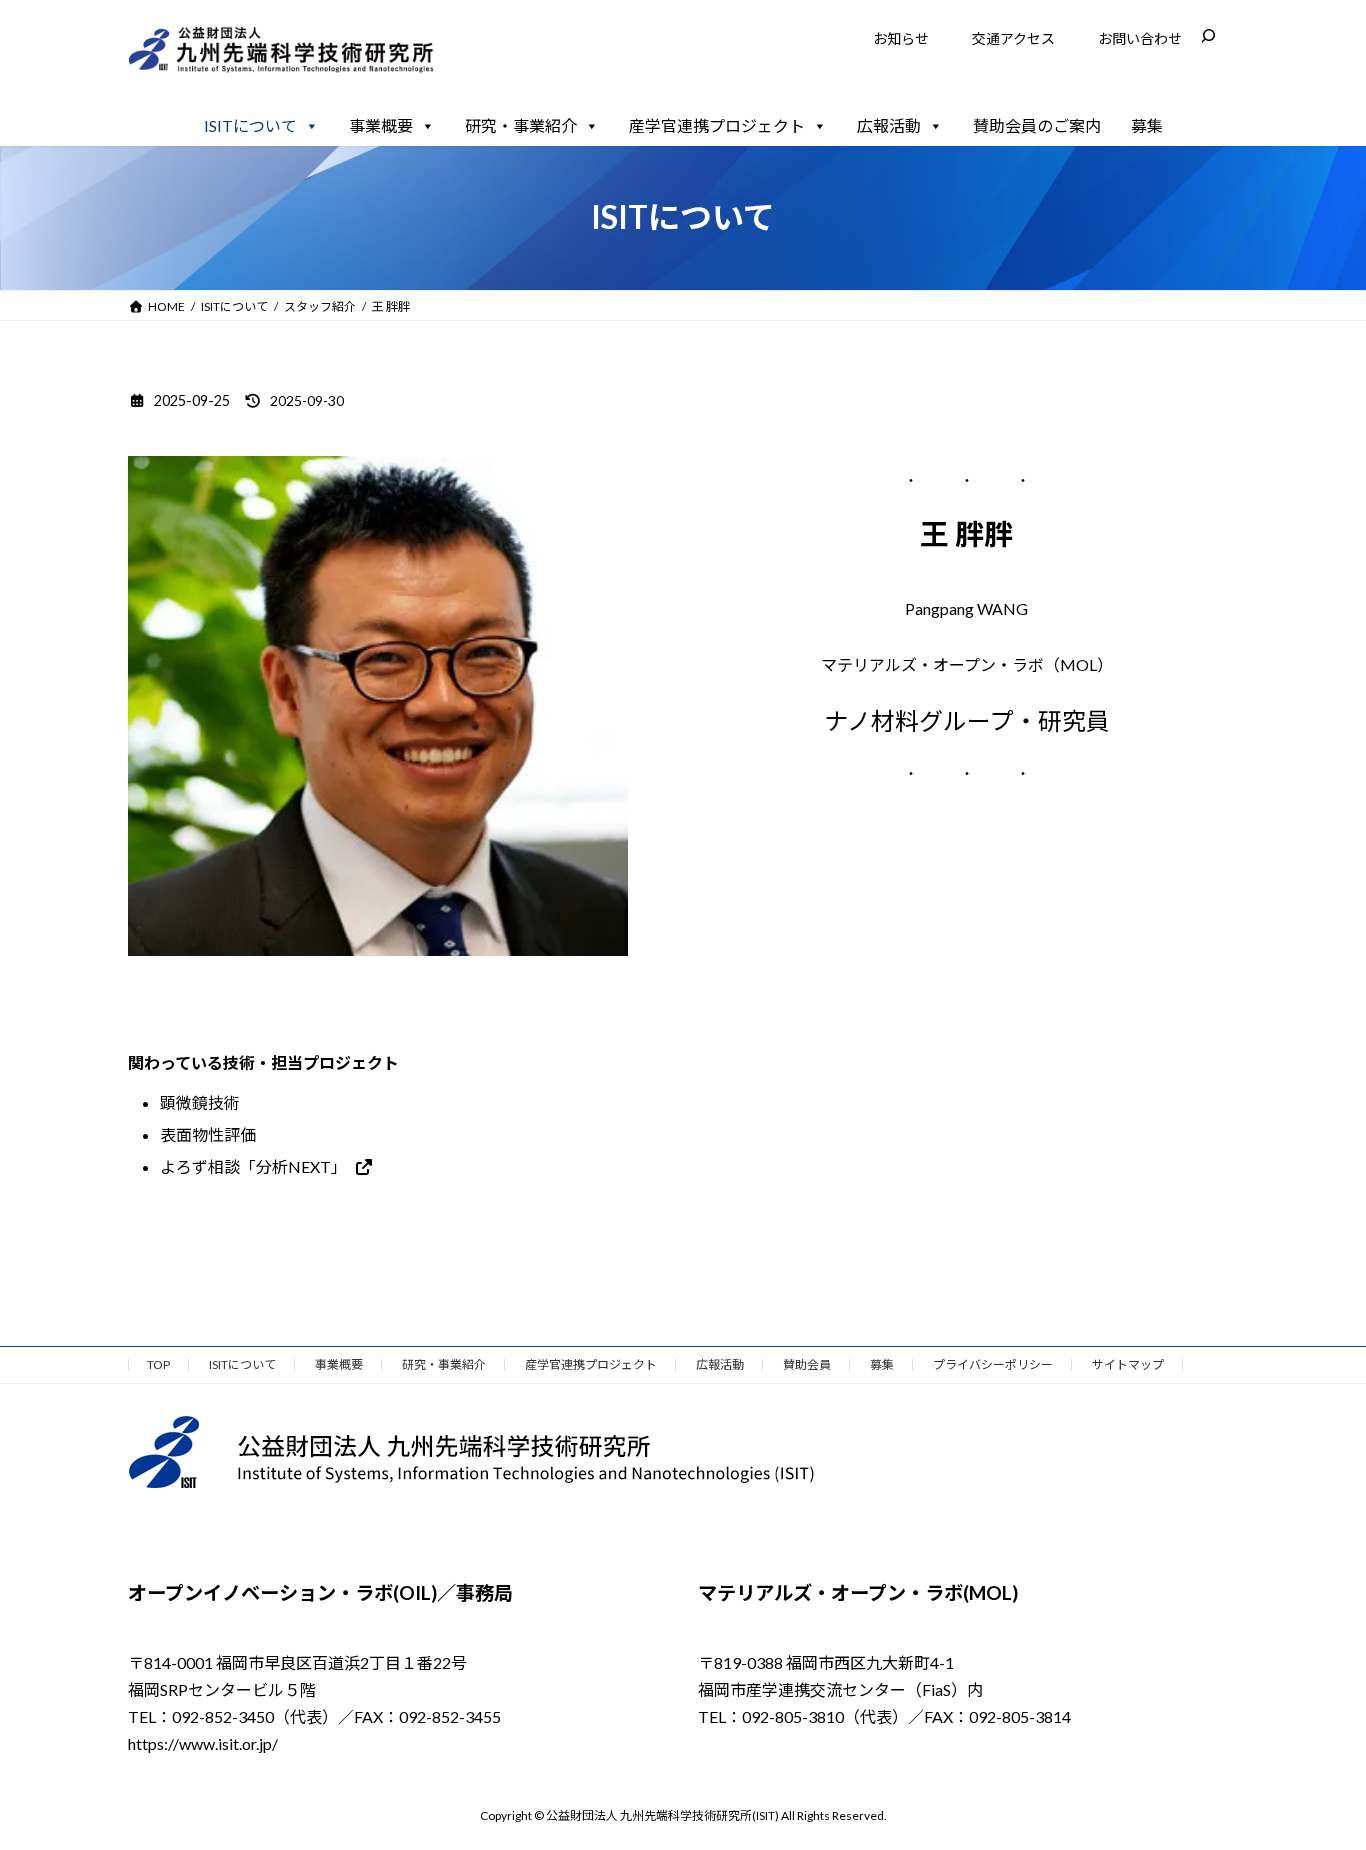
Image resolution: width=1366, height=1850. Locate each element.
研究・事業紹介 (521, 125)
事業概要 (381, 125)
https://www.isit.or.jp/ (203, 1743)
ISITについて (250, 125)
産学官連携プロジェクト (717, 125)
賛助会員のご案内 (1037, 125)
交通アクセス (1013, 38)
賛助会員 (807, 1364)
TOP (158, 1364)
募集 (1147, 125)
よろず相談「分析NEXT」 (253, 1166)
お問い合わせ (1140, 38)
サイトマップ (1128, 1364)
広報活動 (889, 125)
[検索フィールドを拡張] (1208, 36)
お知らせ (901, 38)
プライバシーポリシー (993, 1364)
